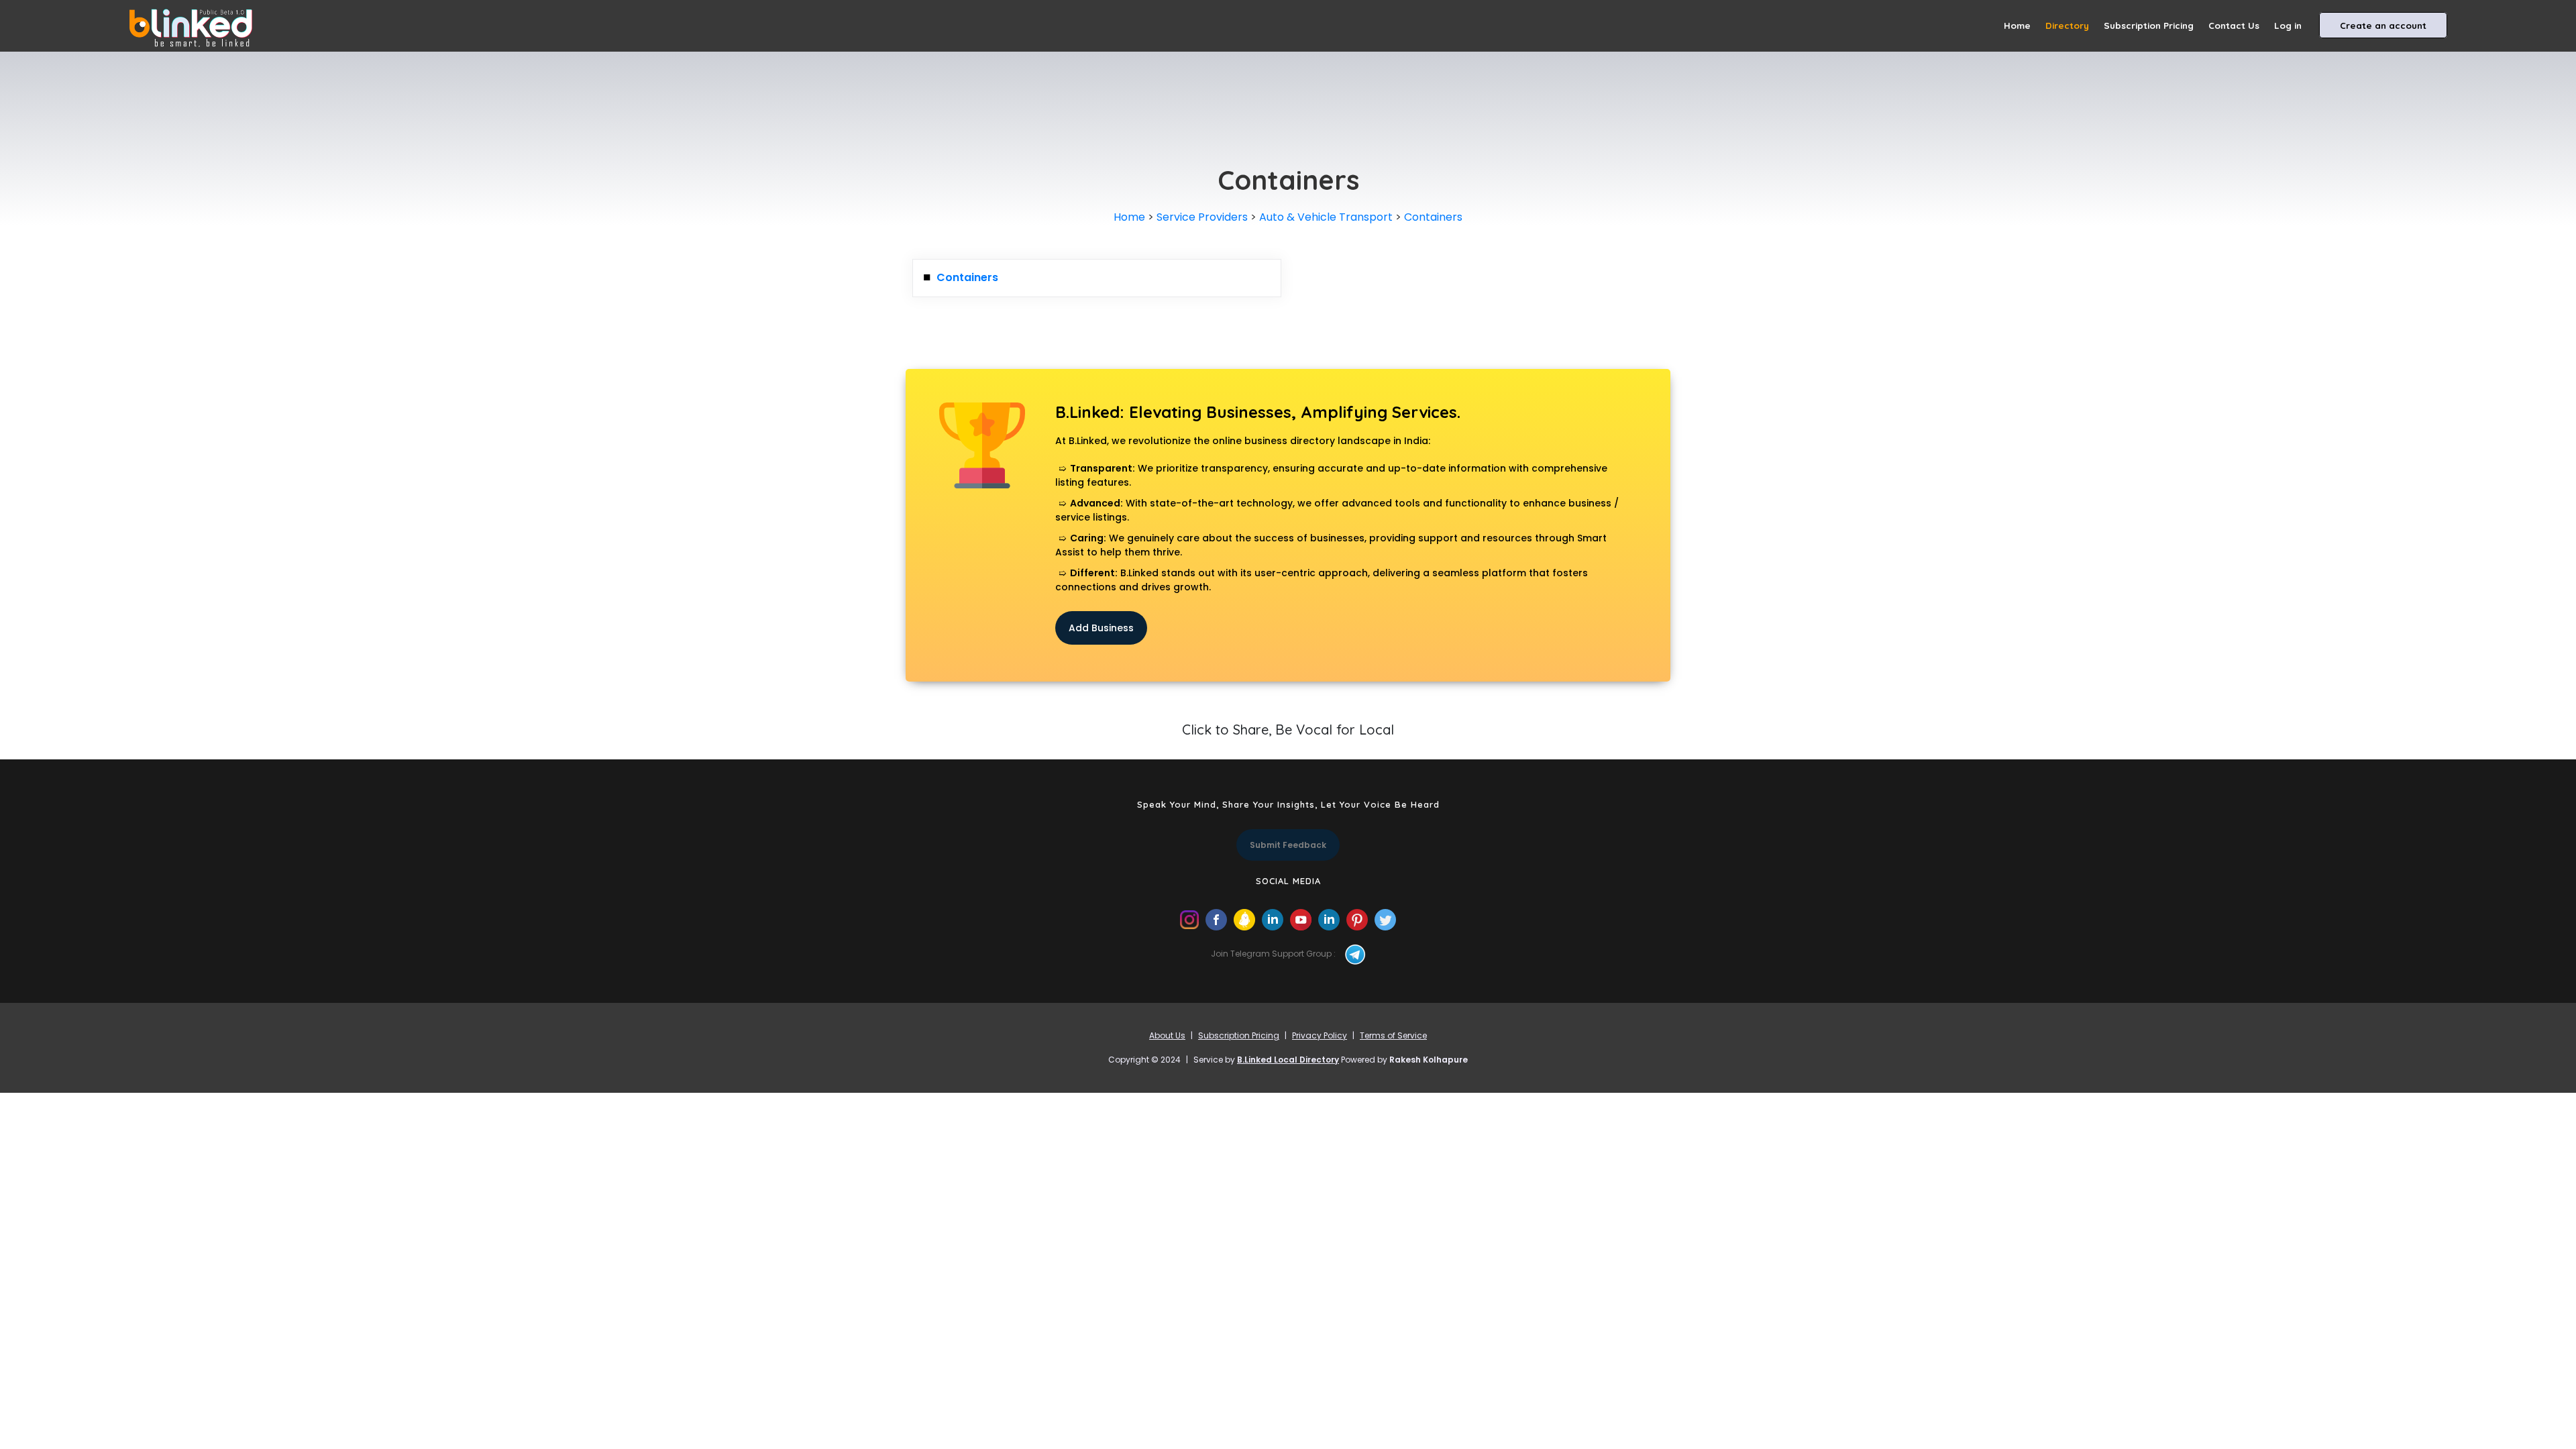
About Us (1167, 1035)
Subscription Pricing (2149, 25)
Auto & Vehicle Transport (1326, 217)
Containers (1433, 217)
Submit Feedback (1288, 845)
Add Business (1101, 628)
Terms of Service (1393, 1035)
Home (2017, 25)
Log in (2288, 25)
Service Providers (1202, 217)
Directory (2067, 25)
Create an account (2383, 25)
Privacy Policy (1320, 1035)
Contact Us (2234, 25)
